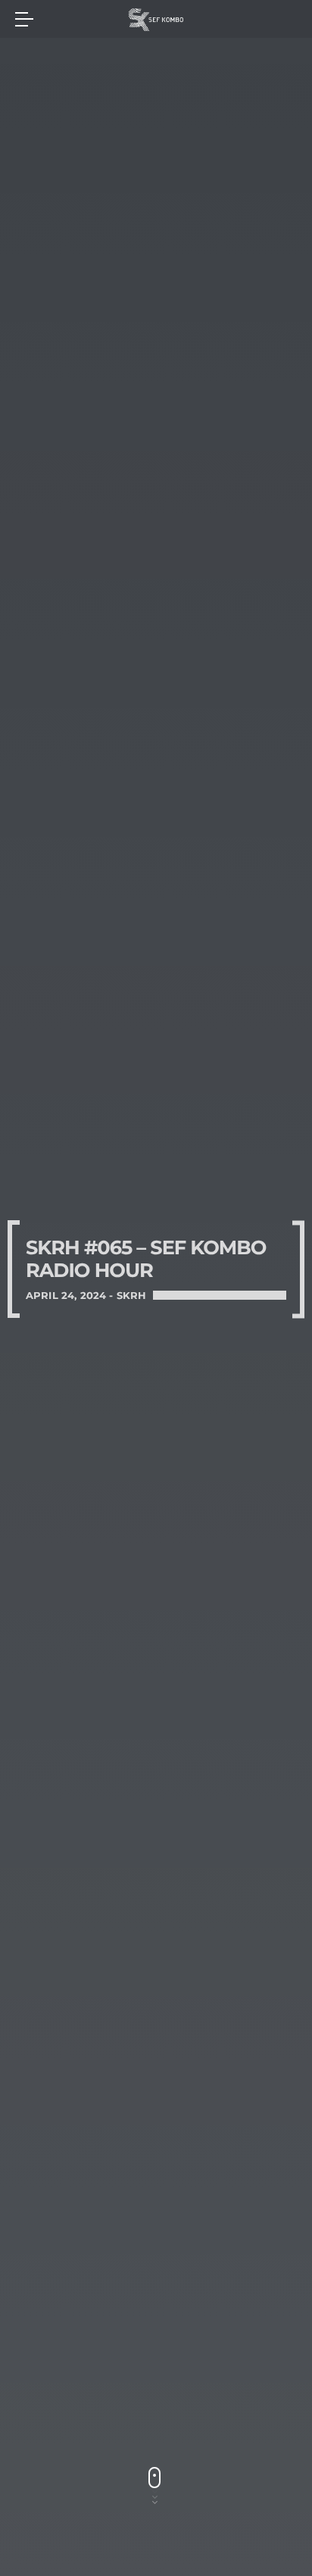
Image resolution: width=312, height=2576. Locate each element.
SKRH (132, 1295)
